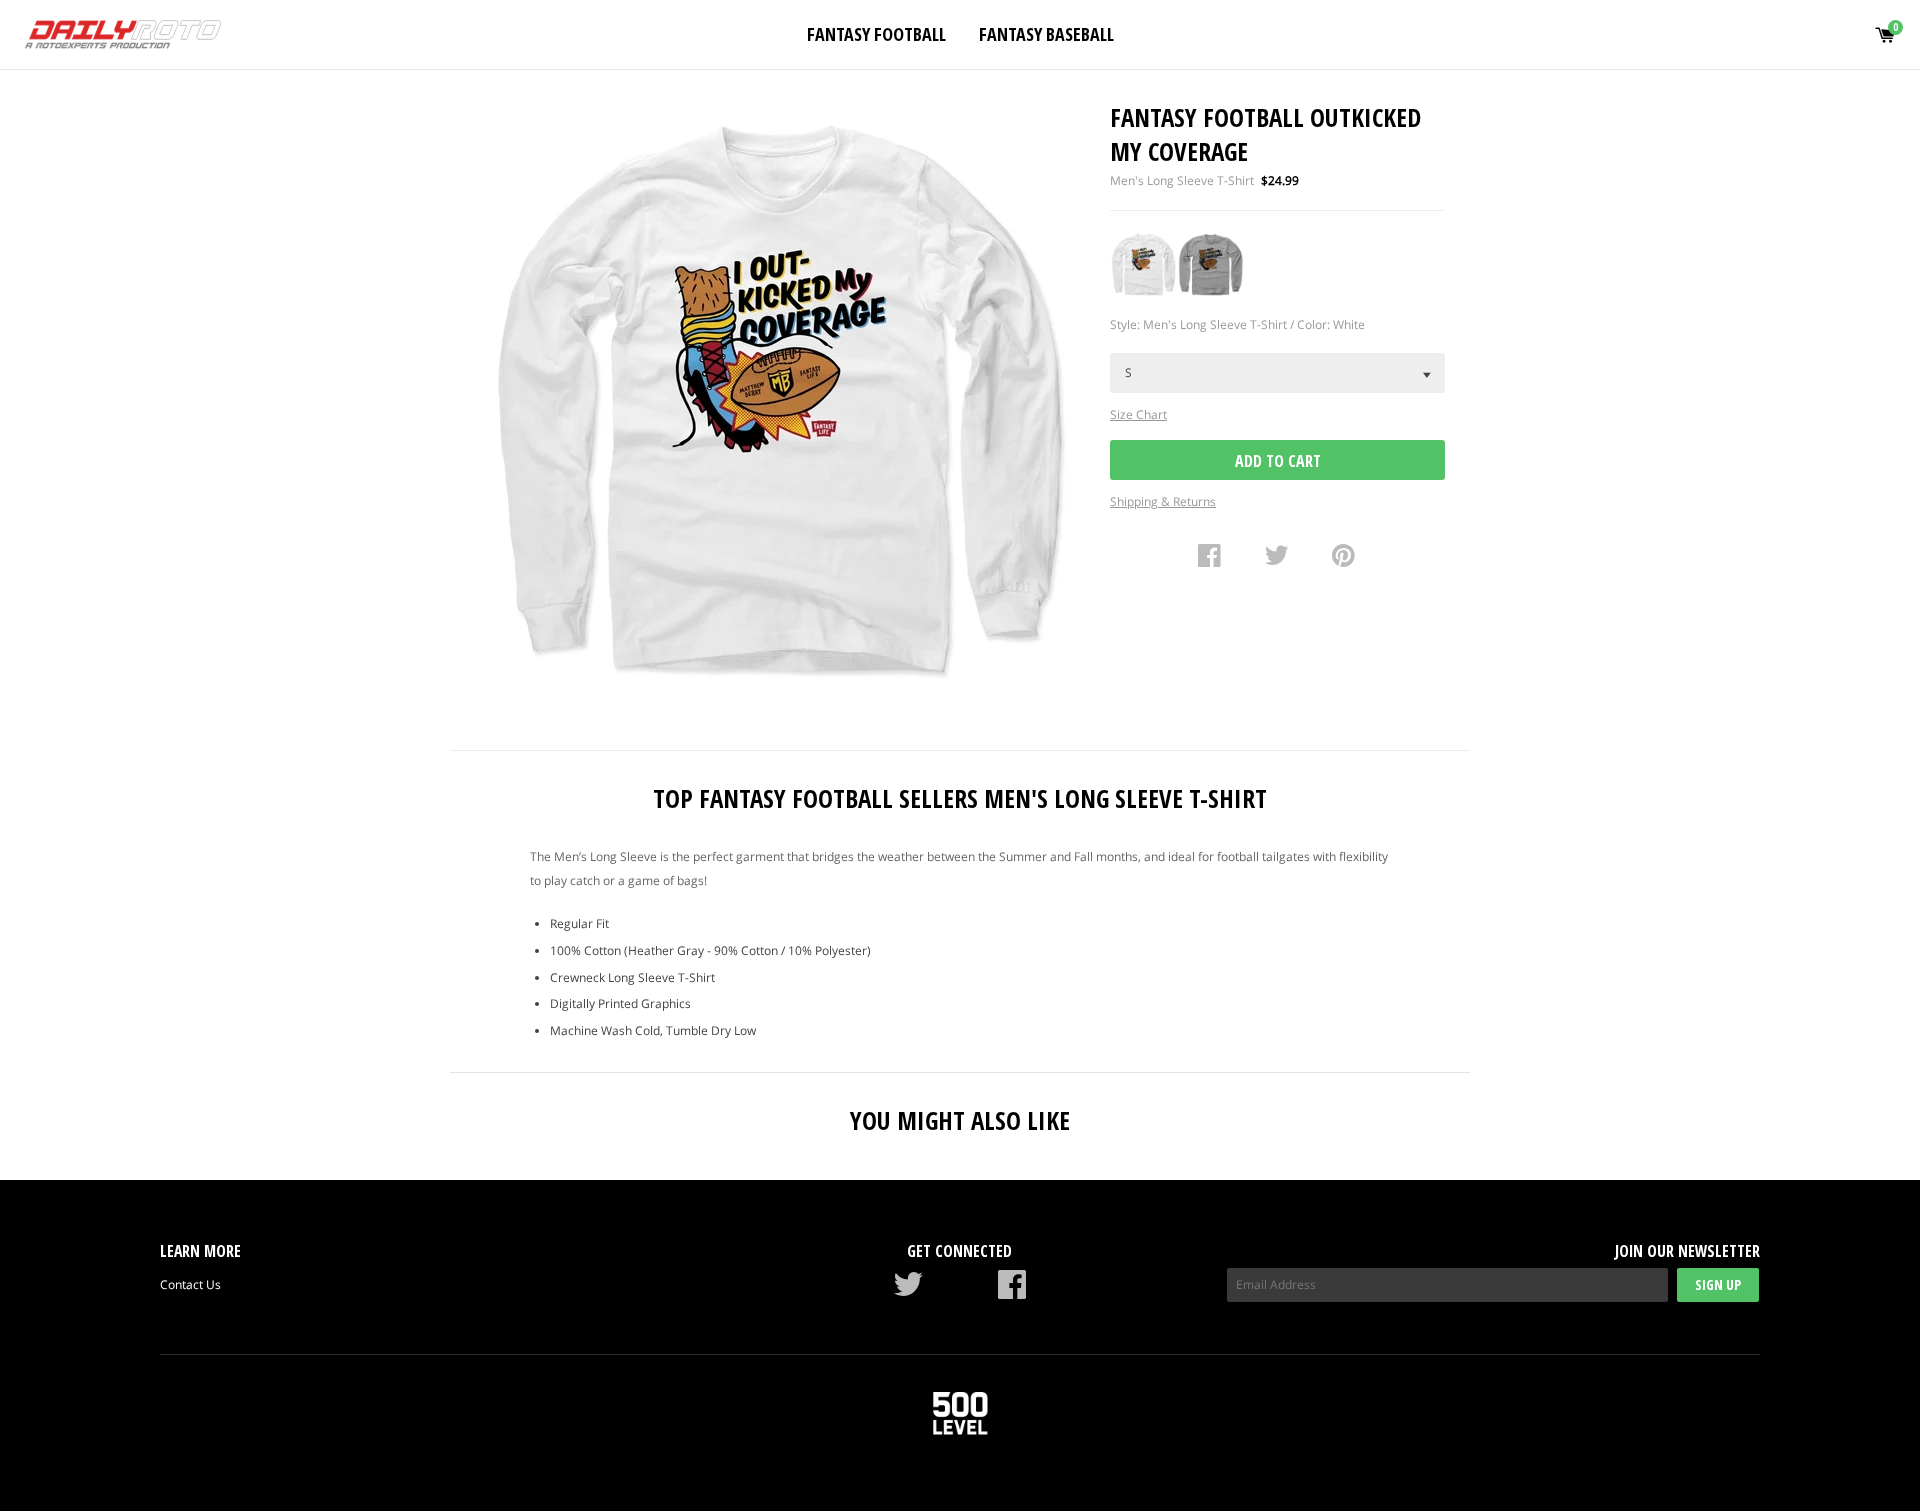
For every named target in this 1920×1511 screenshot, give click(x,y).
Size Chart (1138, 414)
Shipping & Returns (1163, 501)
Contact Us (190, 1284)
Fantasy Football (876, 34)
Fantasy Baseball (1046, 34)
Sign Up (1718, 1284)
